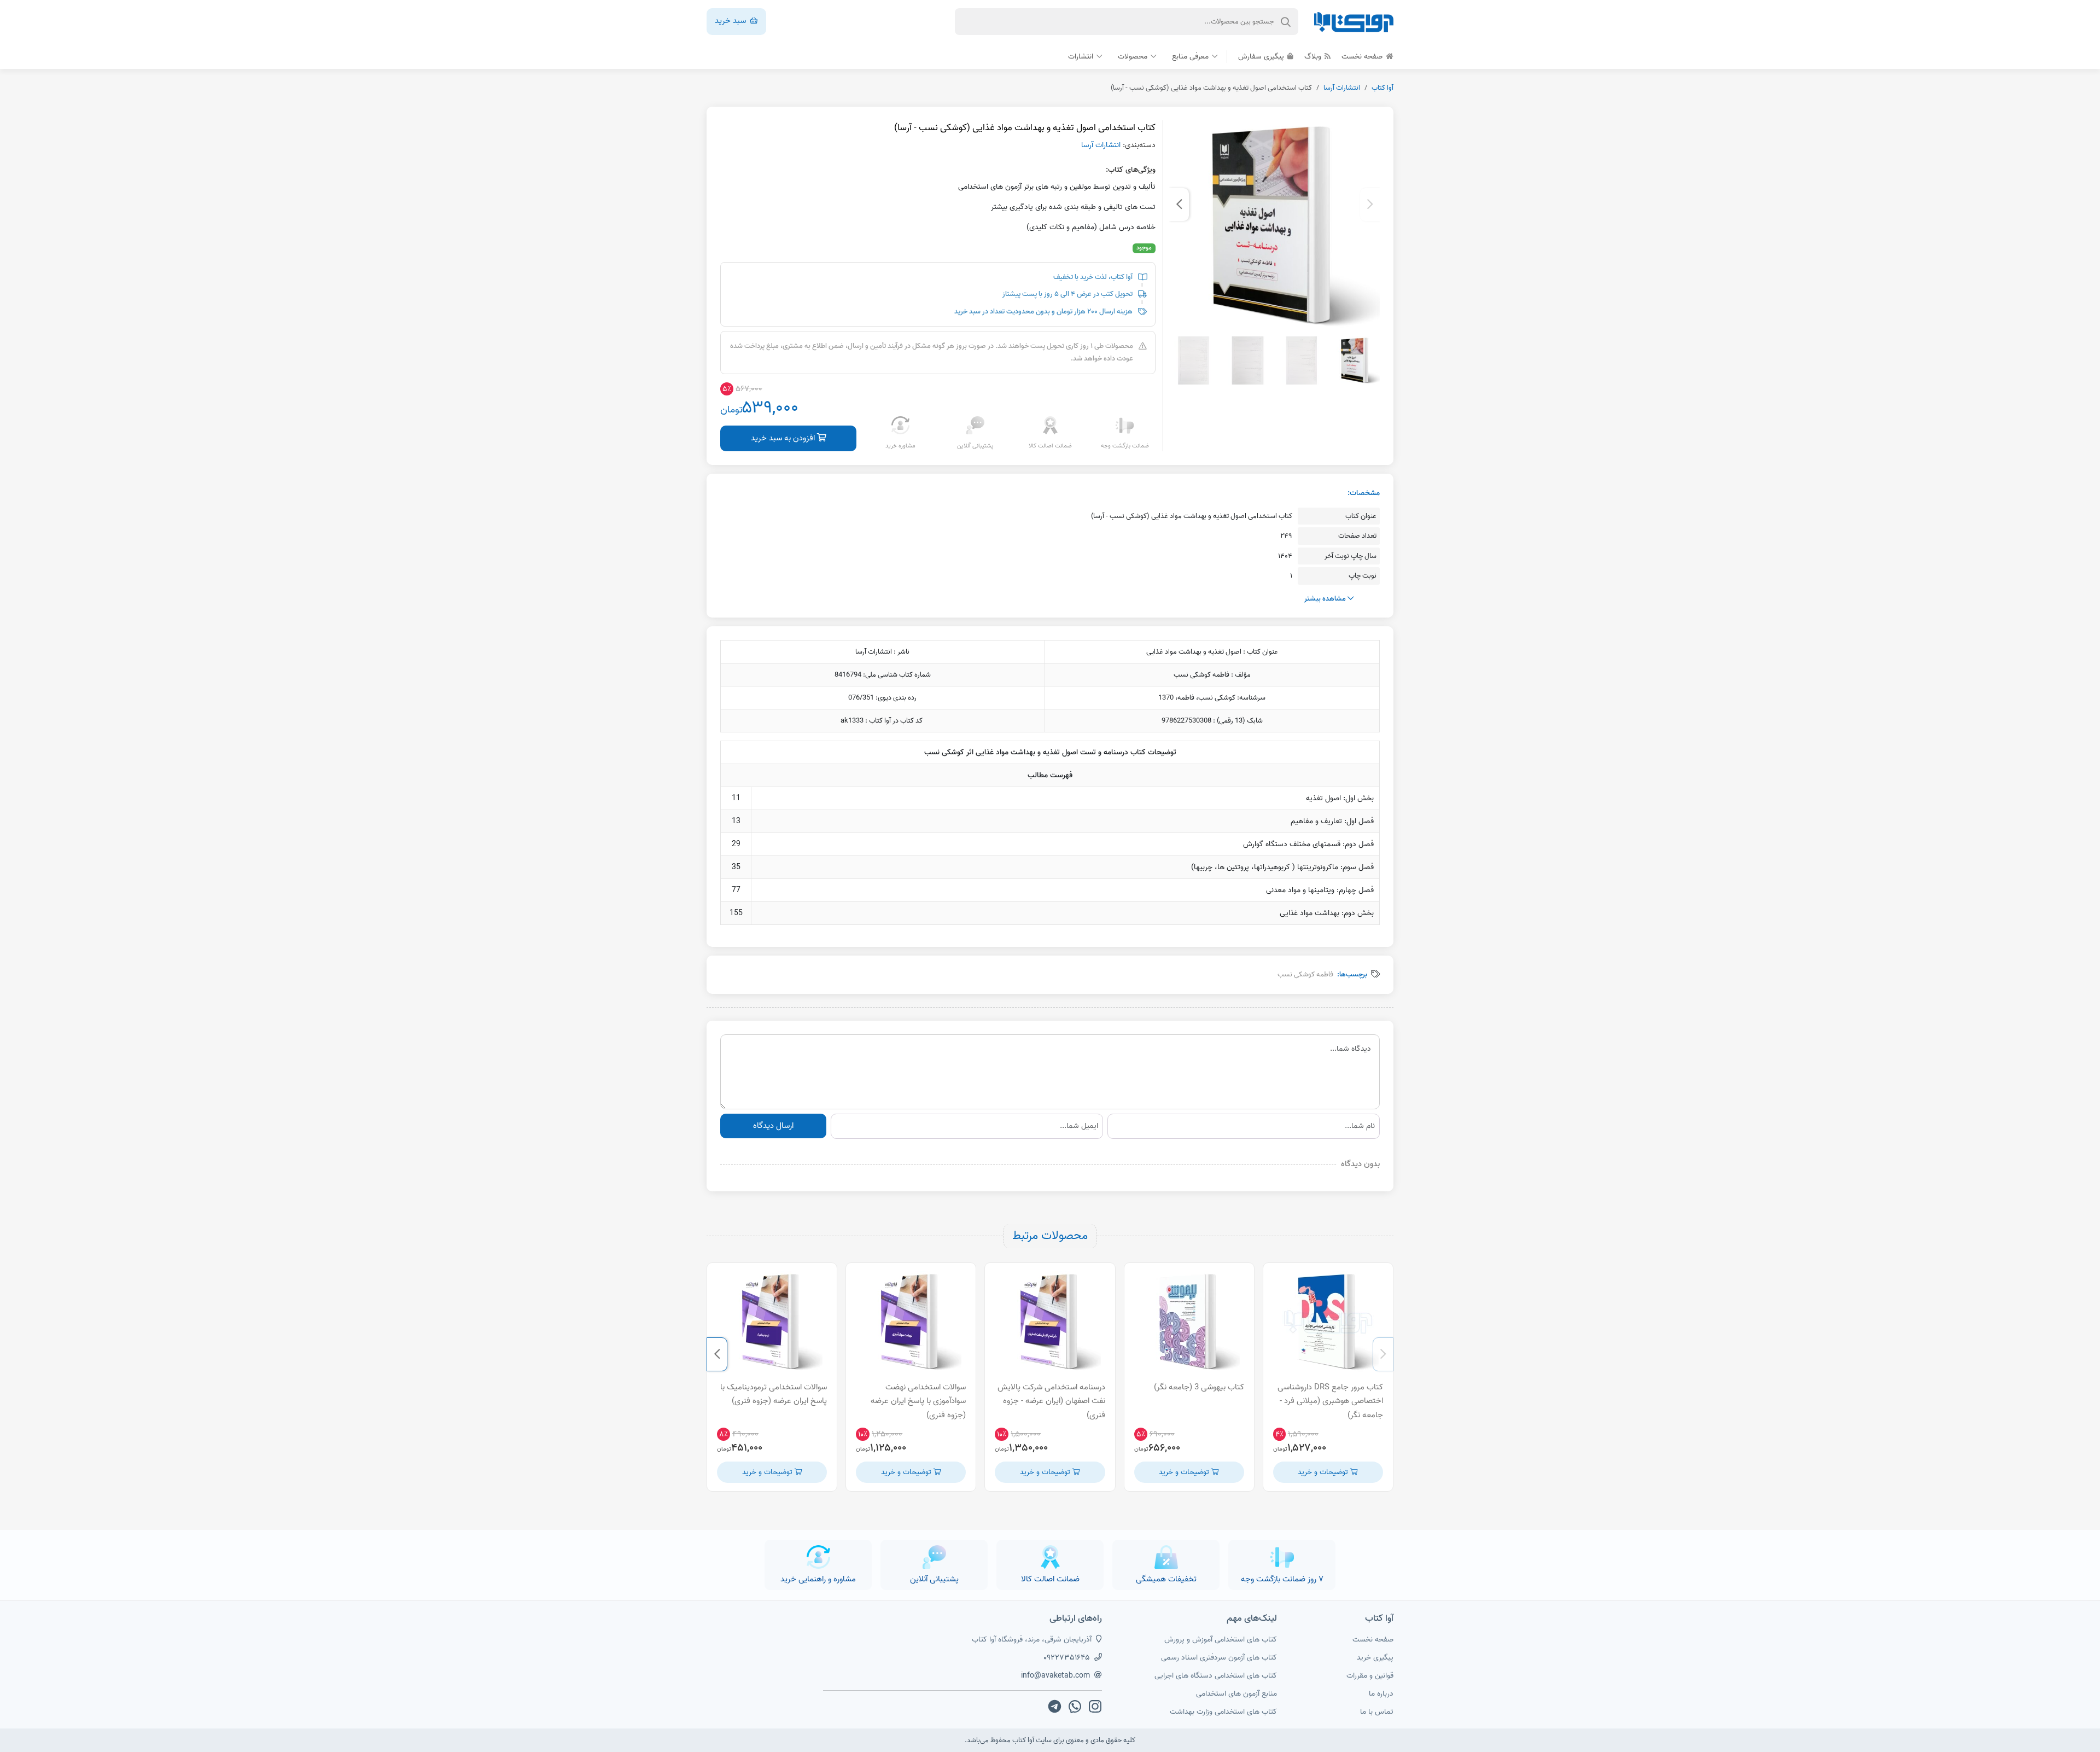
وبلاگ (1314, 57)
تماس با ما (1377, 1712)
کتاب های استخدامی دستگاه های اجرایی (1216, 1676)
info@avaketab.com (1055, 1676)
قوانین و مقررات (1370, 1676)
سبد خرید (731, 21)
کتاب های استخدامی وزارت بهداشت (1223, 1712)
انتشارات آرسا (1342, 88)
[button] (1370, 205)
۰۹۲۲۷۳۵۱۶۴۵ (1067, 1658)
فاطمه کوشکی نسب (1305, 974)
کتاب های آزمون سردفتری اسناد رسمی (1219, 1658)
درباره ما (1381, 1694)
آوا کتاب (1382, 88)
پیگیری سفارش (1262, 57)
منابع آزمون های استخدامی (1236, 1694)
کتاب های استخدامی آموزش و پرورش (1221, 1640)
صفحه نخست (1363, 57)
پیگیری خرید (1375, 1658)
